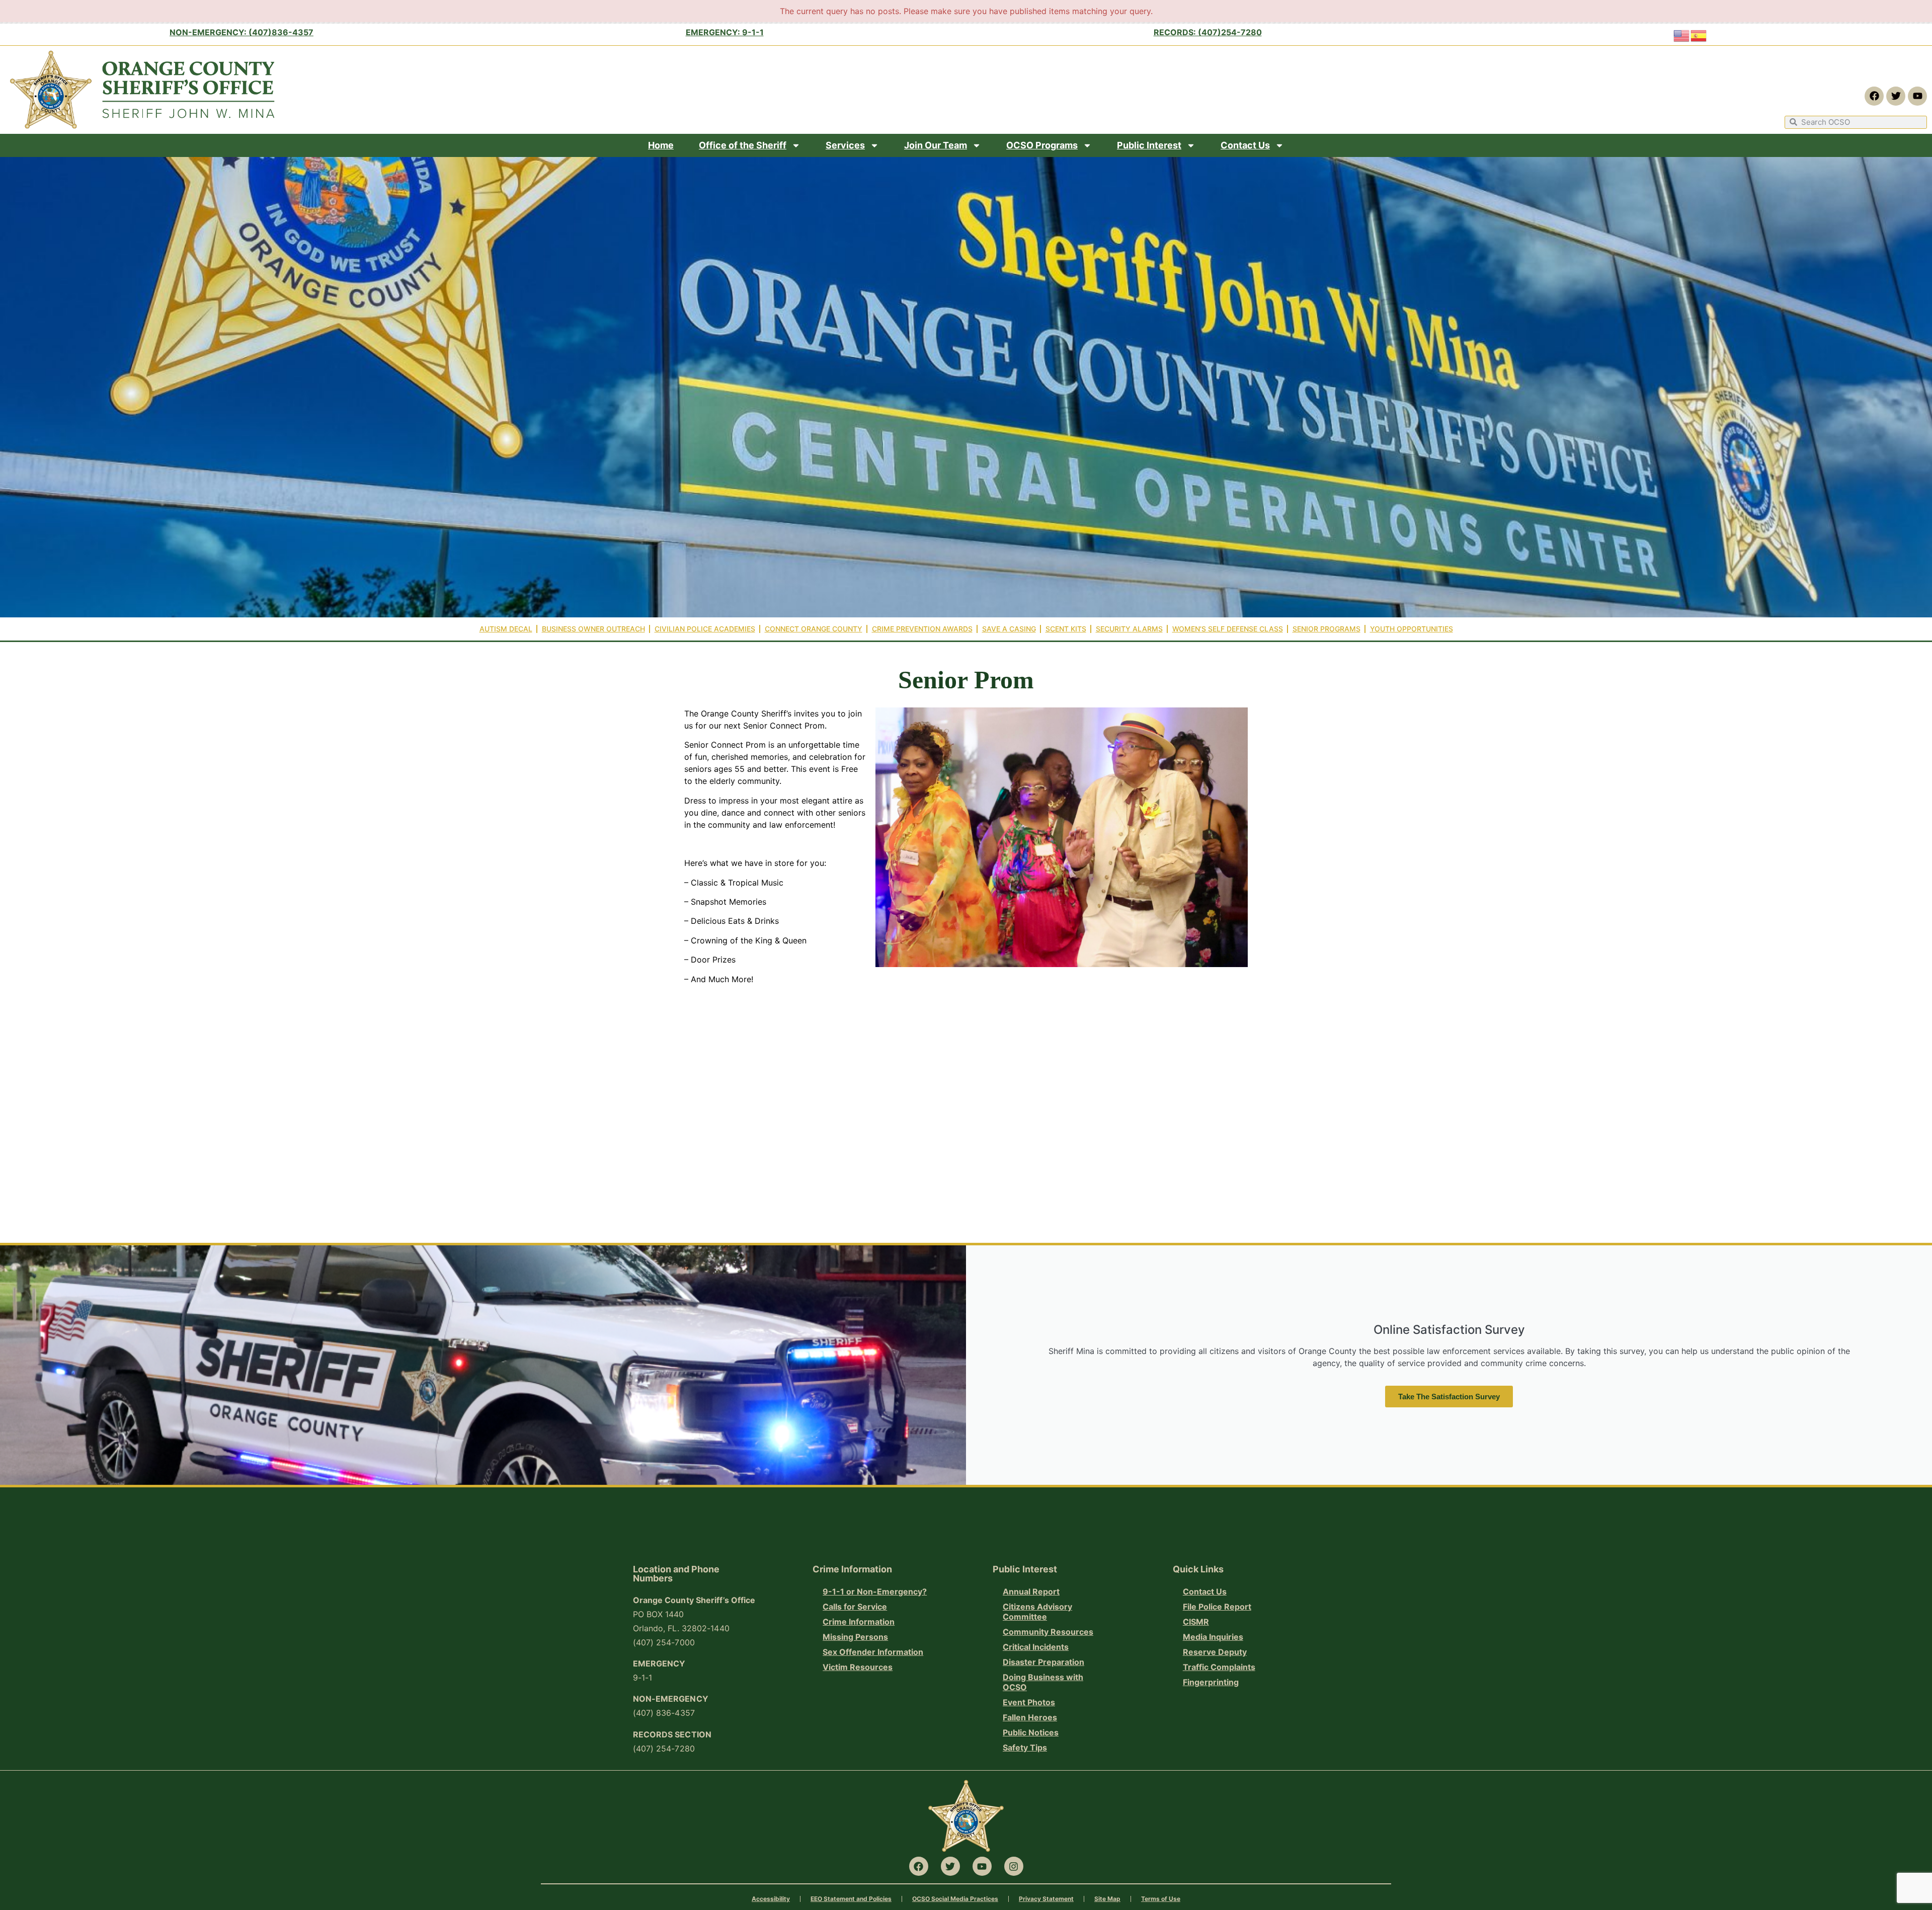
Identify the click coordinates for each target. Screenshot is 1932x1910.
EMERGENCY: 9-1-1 (725, 32)
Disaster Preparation (1043, 1662)
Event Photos (1029, 1702)
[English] (1682, 35)
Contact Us (1245, 145)
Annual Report (1031, 1591)
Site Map (1107, 1899)
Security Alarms (1129, 629)
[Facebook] (1874, 96)
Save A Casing (1009, 629)
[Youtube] (1917, 96)
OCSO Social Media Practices (955, 1899)
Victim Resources (858, 1667)
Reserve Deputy (1215, 1652)
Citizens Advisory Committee (1037, 1612)
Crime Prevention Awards (922, 629)
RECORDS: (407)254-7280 (1208, 32)
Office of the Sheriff (743, 145)
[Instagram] (1014, 1866)
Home (661, 145)
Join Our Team (936, 145)
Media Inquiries (1213, 1637)
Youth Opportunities (1412, 629)
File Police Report (1217, 1607)
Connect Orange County (814, 629)
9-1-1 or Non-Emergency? (875, 1591)
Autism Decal (506, 629)
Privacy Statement (1046, 1899)
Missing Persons (855, 1637)
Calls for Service (855, 1607)
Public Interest (1149, 145)
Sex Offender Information (873, 1652)
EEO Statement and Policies (851, 1899)
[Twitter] (1896, 96)
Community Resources (1048, 1632)
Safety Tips (1025, 1747)
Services (845, 145)
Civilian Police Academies (705, 629)
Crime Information (859, 1622)
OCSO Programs (1042, 145)
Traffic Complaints (1219, 1667)
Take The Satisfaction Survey (1449, 1397)
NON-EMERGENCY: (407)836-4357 (242, 32)
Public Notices (1031, 1732)
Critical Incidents (1036, 1647)
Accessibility (771, 1899)
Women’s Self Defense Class (1228, 629)
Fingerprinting (1211, 1682)
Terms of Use (1161, 1899)
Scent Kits (1066, 629)
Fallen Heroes (1030, 1717)
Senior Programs (1326, 629)
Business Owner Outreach (593, 629)
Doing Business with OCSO (1043, 1682)
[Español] (1699, 35)
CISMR (1196, 1622)
